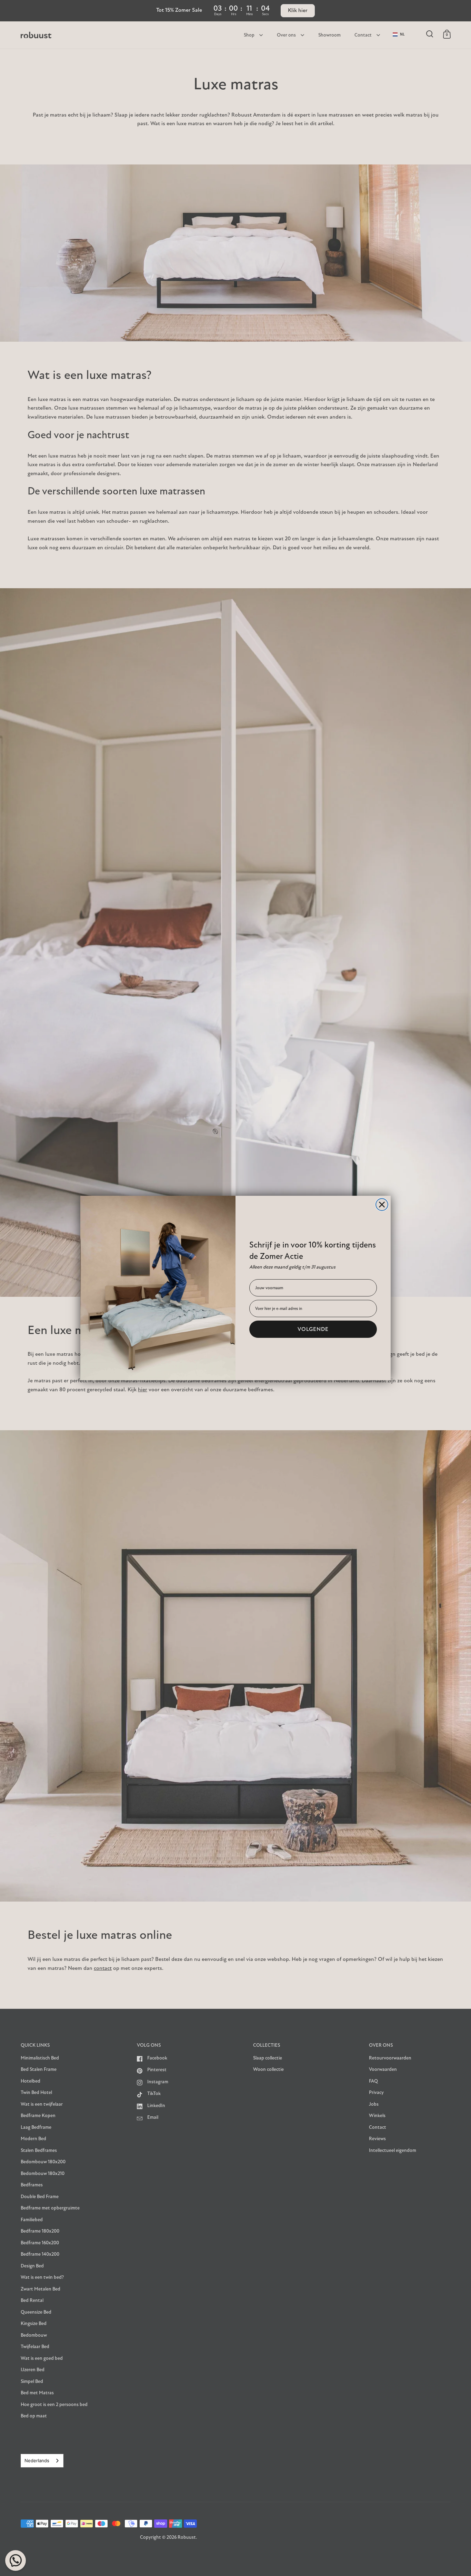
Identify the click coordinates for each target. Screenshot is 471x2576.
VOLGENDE (313, 1329)
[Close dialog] (382, 1205)
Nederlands (37, 2460)
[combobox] (42, 2461)
